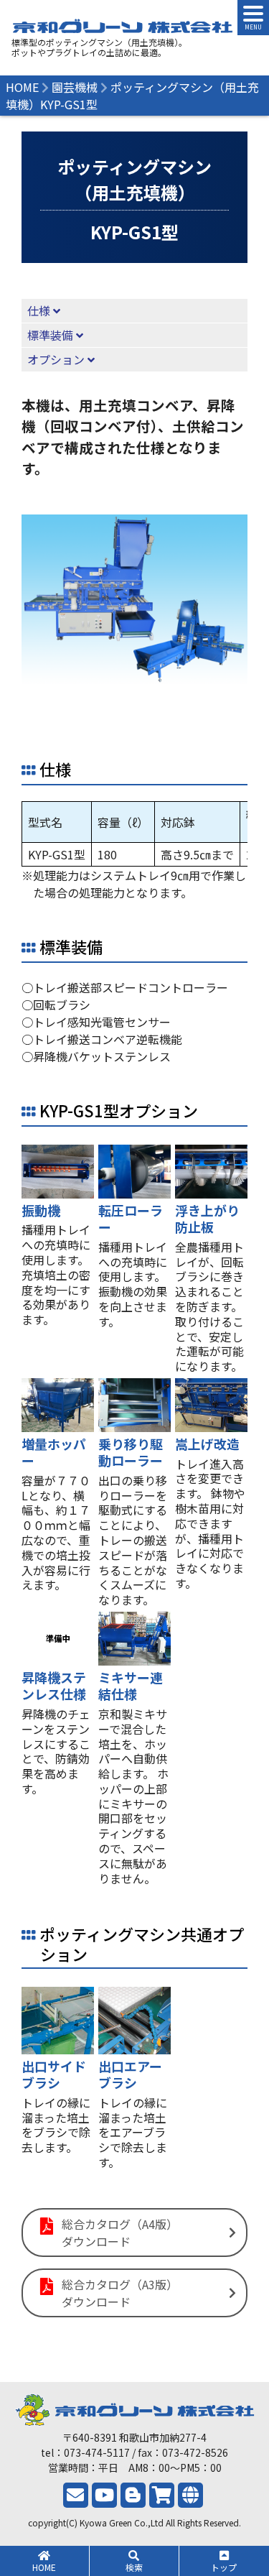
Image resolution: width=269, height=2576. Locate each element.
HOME (44, 2567)
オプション (56, 359)
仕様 (39, 310)
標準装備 (50, 335)
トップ (224, 2567)
